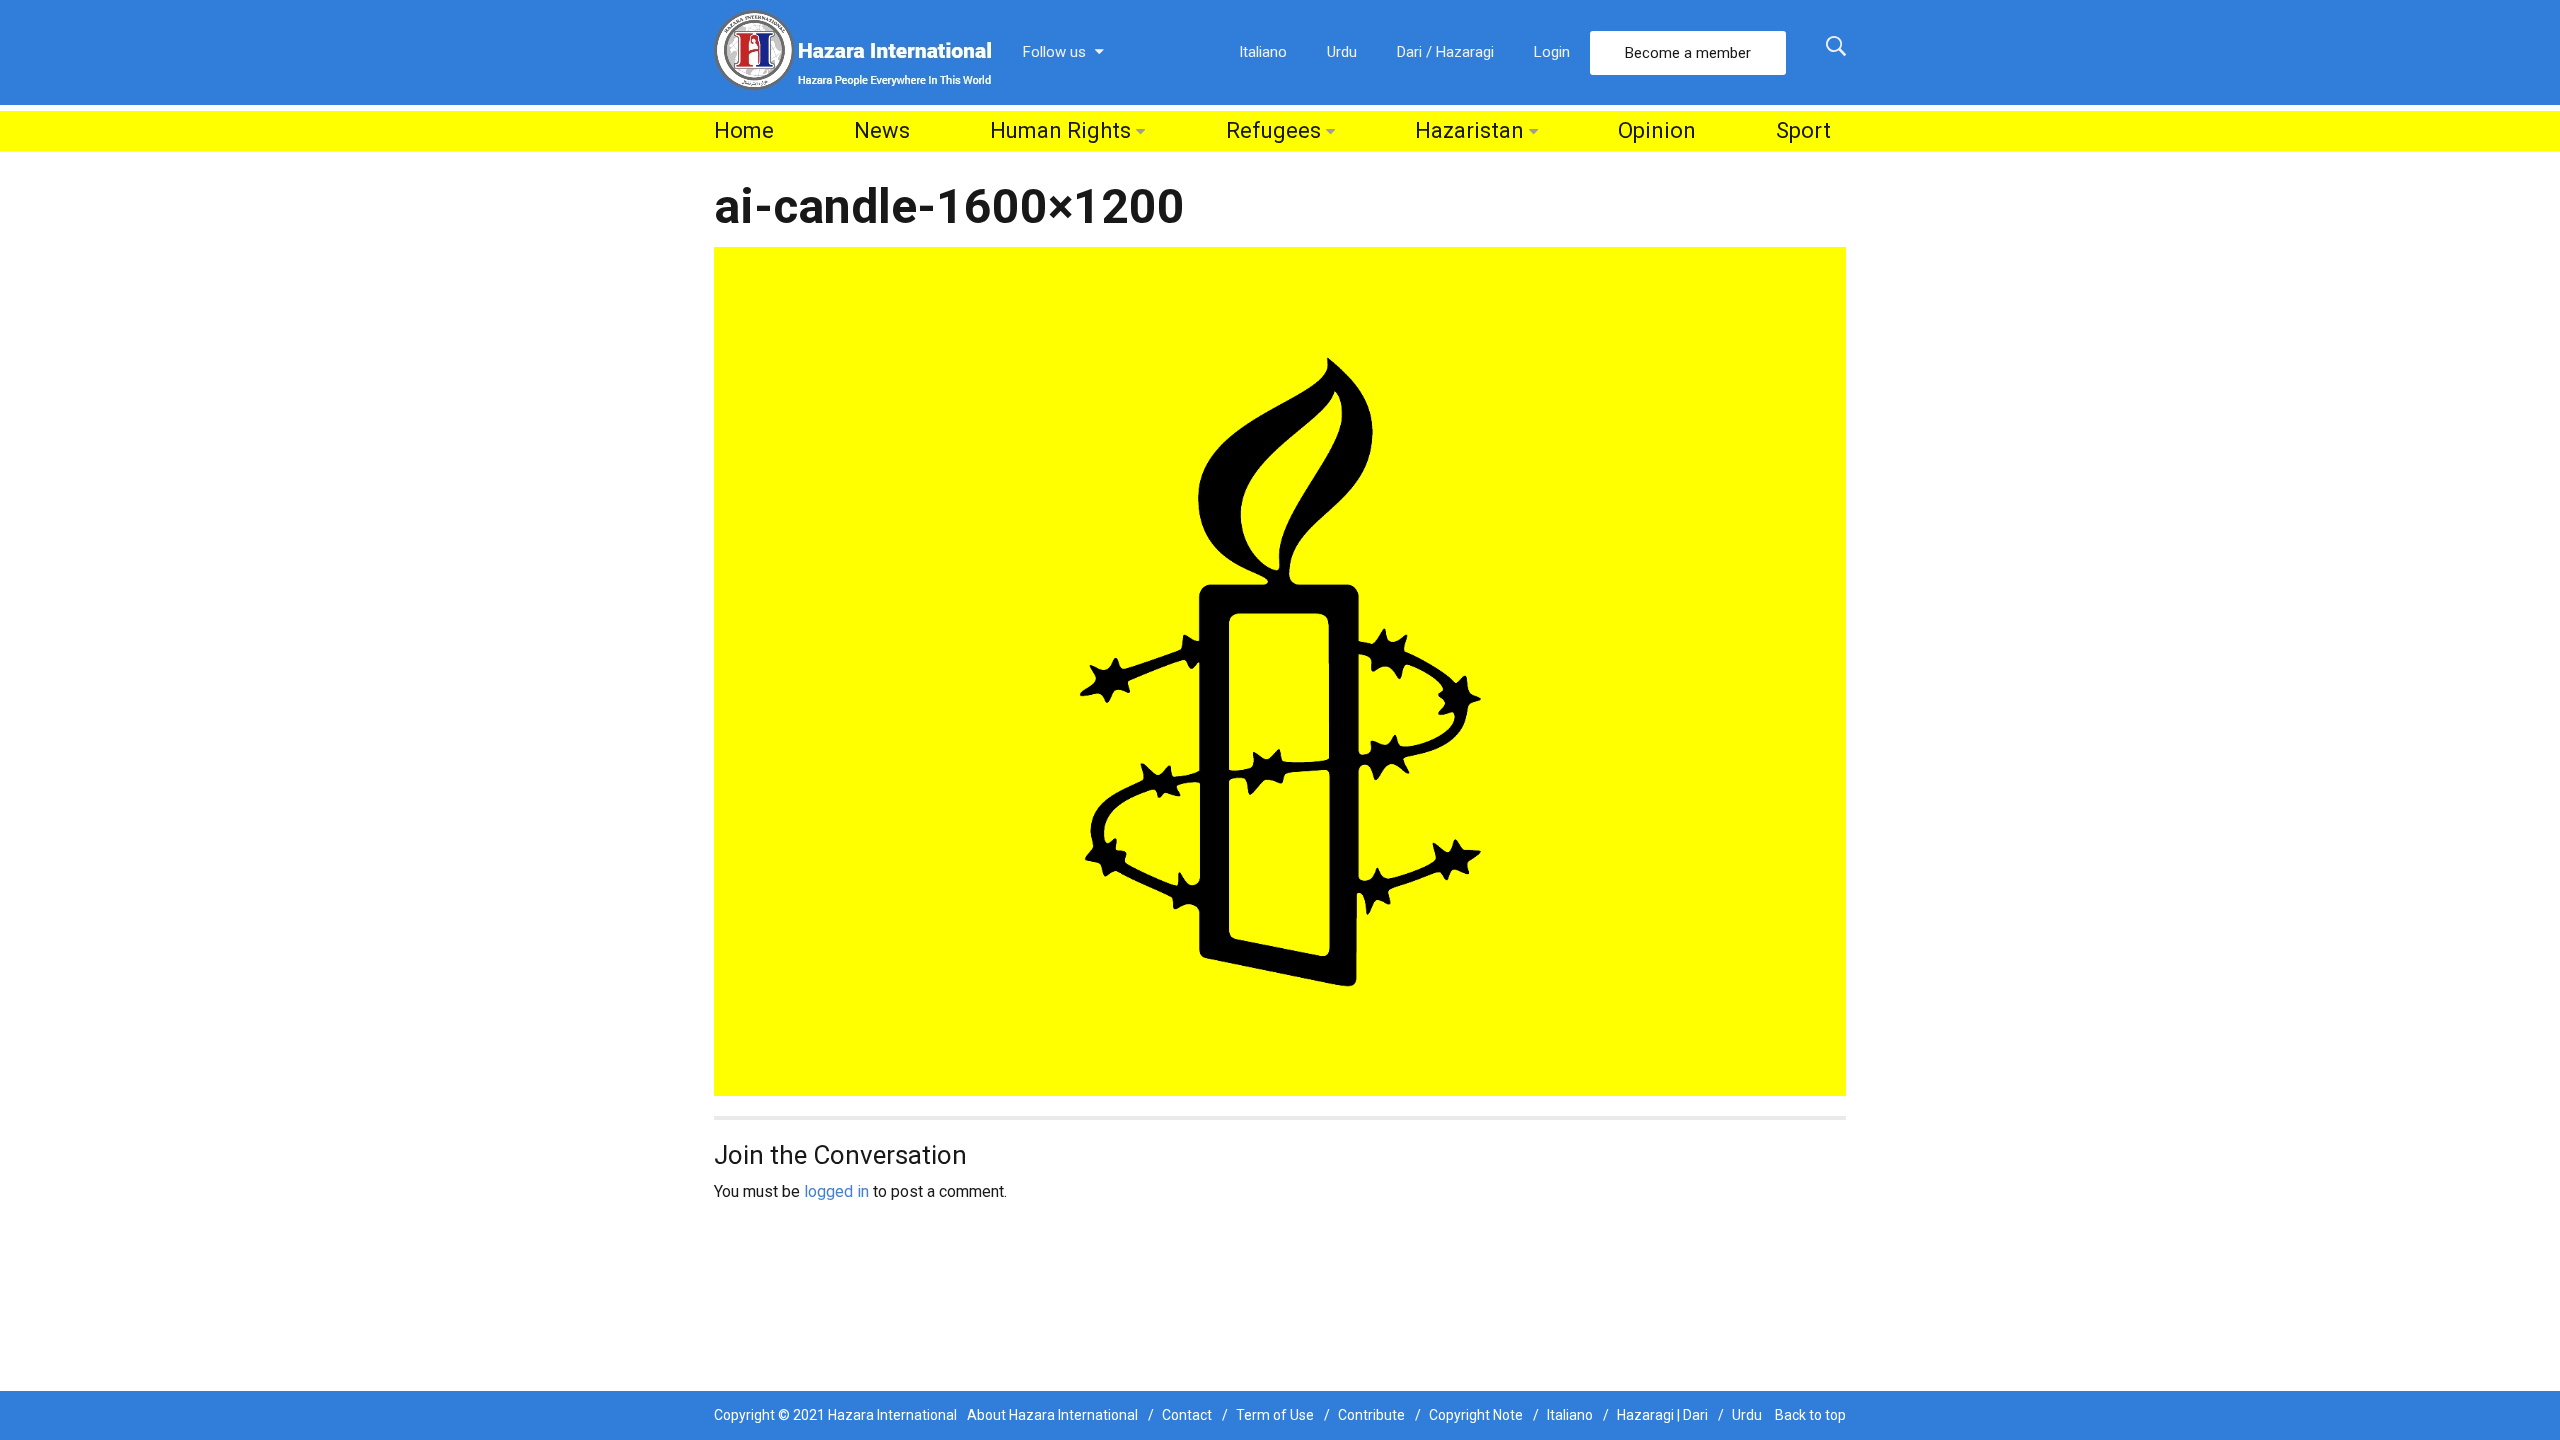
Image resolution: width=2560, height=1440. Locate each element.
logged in (836, 1191)
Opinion (1657, 130)
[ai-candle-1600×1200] (1280, 670)
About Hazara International (1052, 1415)
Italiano (1263, 52)
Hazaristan (1469, 130)
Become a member (1688, 53)
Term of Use (1275, 1415)
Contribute (1371, 1415)
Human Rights (1060, 130)
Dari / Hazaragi (1445, 52)
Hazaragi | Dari (1662, 1415)
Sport (1803, 130)
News (882, 130)
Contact (1187, 1415)
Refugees (1273, 130)
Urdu (1342, 52)
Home (744, 130)
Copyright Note (1476, 1415)
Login (1552, 52)
